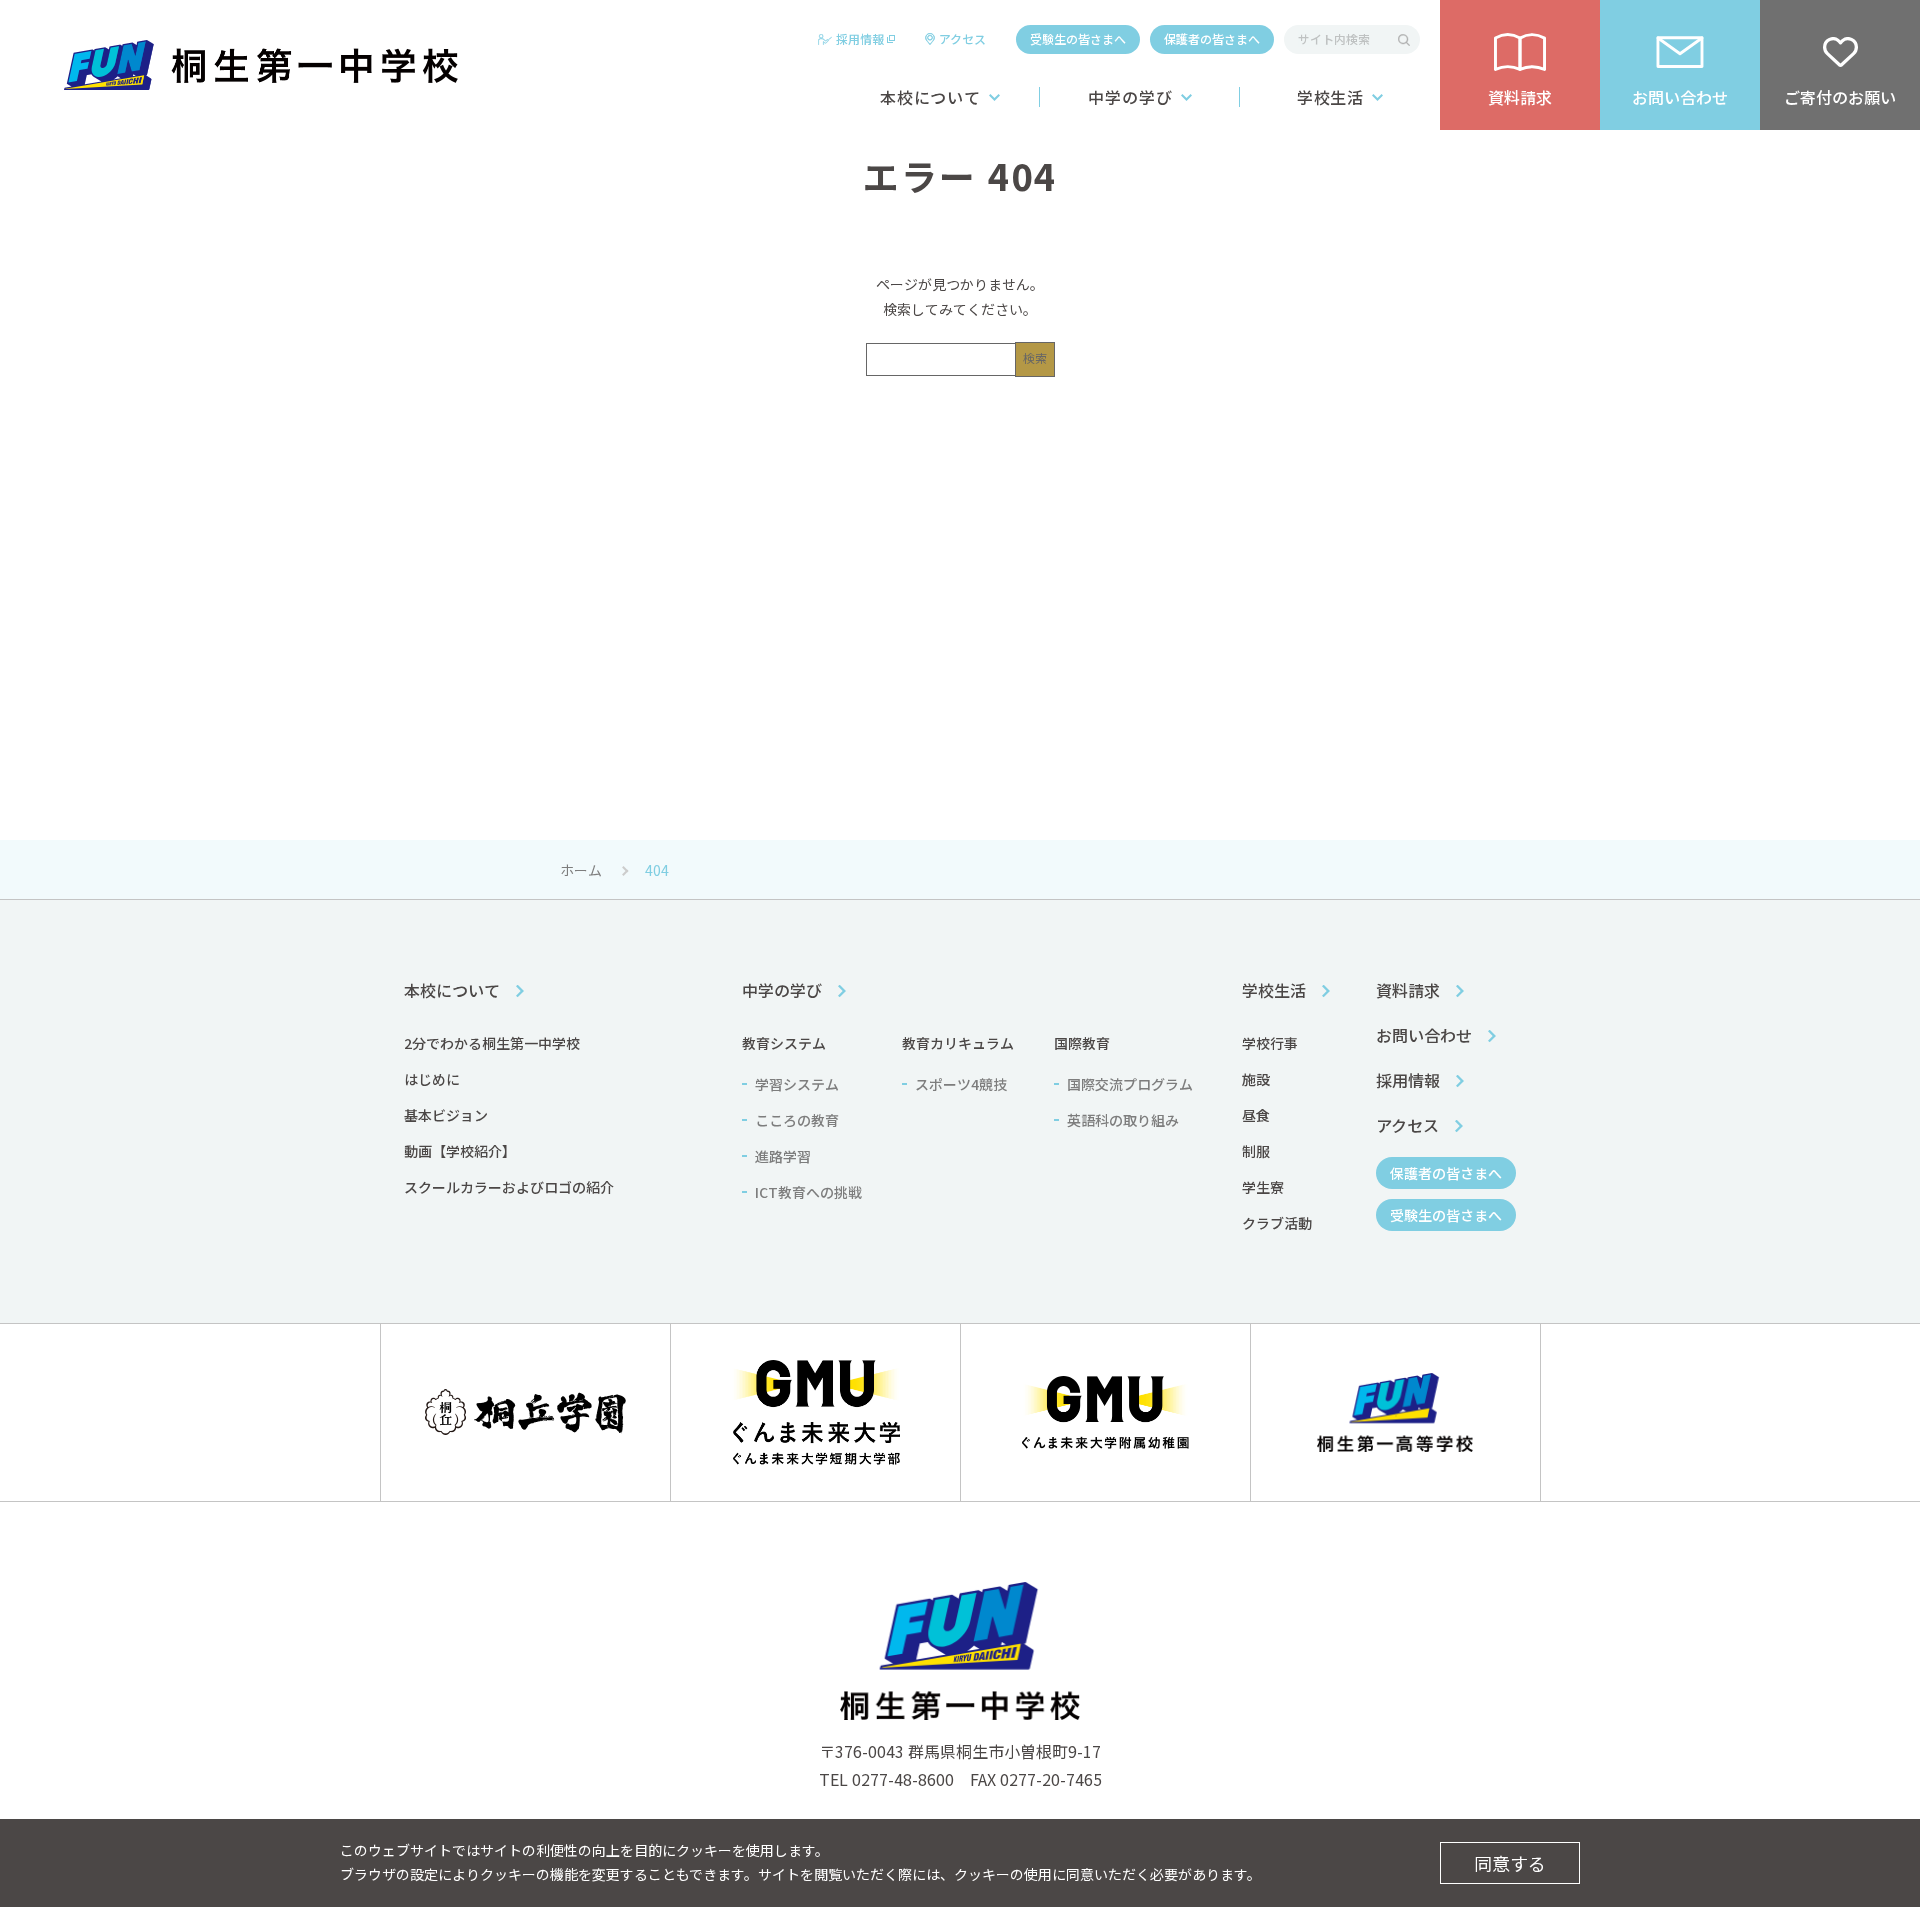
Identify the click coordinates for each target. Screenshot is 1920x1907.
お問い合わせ (1424, 1035)
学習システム (797, 1084)
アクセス (962, 38)
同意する (1510, 1863)
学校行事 (1270, 1043)
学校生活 (1331, 97)
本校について (931, 97)
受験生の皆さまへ (1078, 38)
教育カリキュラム (958, 1043)
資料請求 (1408, 990)
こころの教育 (797, 1120)
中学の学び (1130, 97)
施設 (1256, 1079)
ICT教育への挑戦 (808, 1192)
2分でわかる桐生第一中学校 (492, 1043)
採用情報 (860, 38)
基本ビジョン (446, 1115)
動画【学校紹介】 (460, 1151)
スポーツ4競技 (961, 1084)
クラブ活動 (1277, 1223)
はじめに (432, 1079)
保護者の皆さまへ (1212, 38)
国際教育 (1082, 1043)
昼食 (1256, 1115)
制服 (1256, 1151)
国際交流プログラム (1130, 1084)
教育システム (784, 1043)
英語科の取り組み (1123, 1120)
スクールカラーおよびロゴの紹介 (509, 1187)
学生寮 (1263, 1187)
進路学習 (783, 1156)
